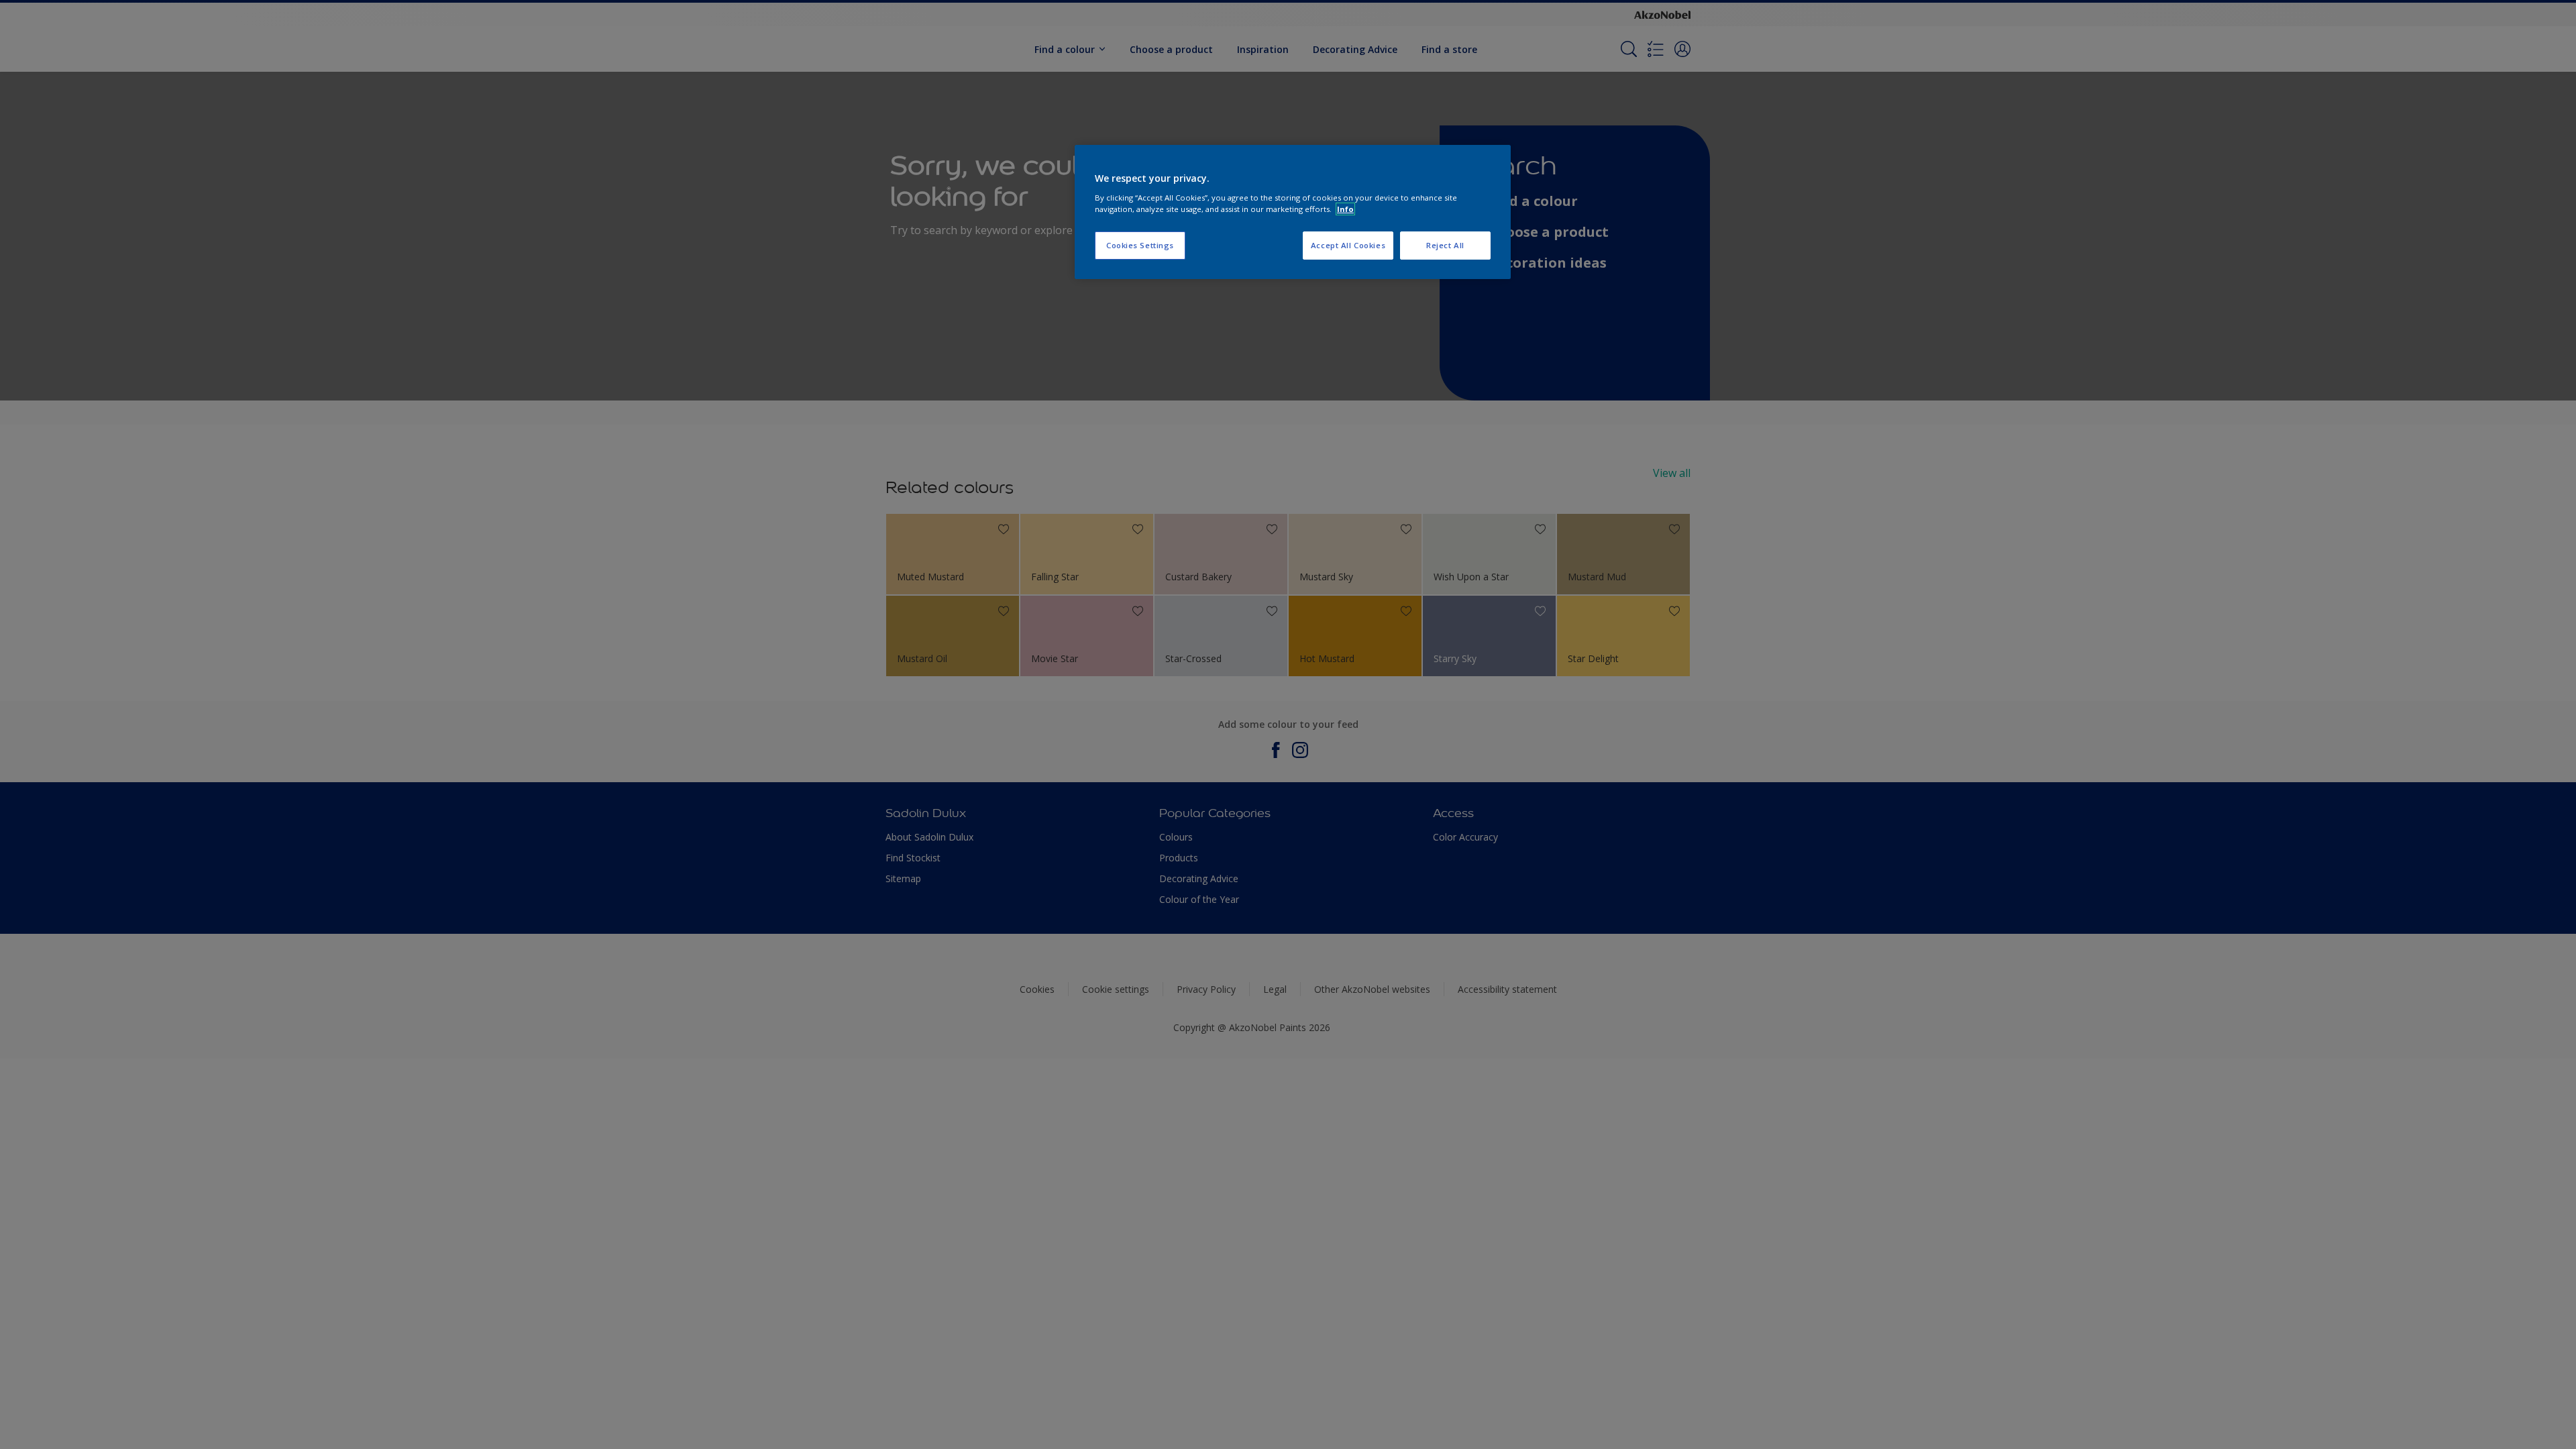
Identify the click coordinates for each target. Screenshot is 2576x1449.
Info (1345, 209)
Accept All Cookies (1348, 245)
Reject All (1445, 245)
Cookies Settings (1140, 245)
